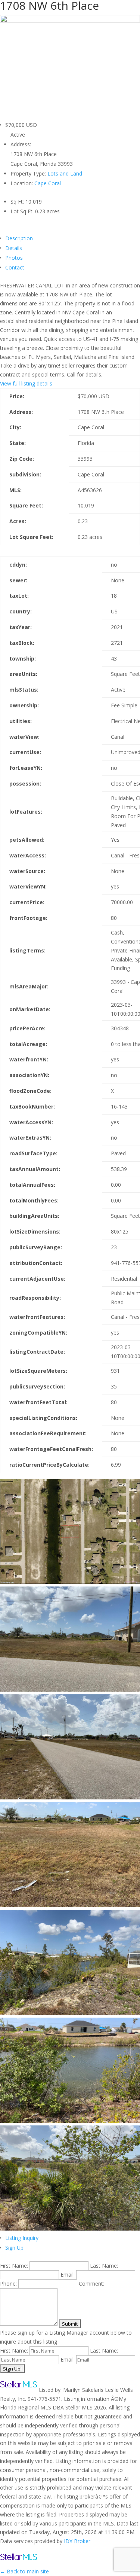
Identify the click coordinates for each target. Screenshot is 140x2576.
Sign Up (14, 2248)
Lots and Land (65, 173)
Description (19, 238)
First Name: (14, 2266)
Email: (68, 2275)
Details (14, 248)
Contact (15, 267)
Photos (14, 258)
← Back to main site (24, 2571)
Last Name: (104, 2266)
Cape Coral (48, 183)
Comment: (91, 2284)
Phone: (8, 2284)
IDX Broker (77, 2541)
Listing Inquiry (22, 2238)
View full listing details (26, 383)
